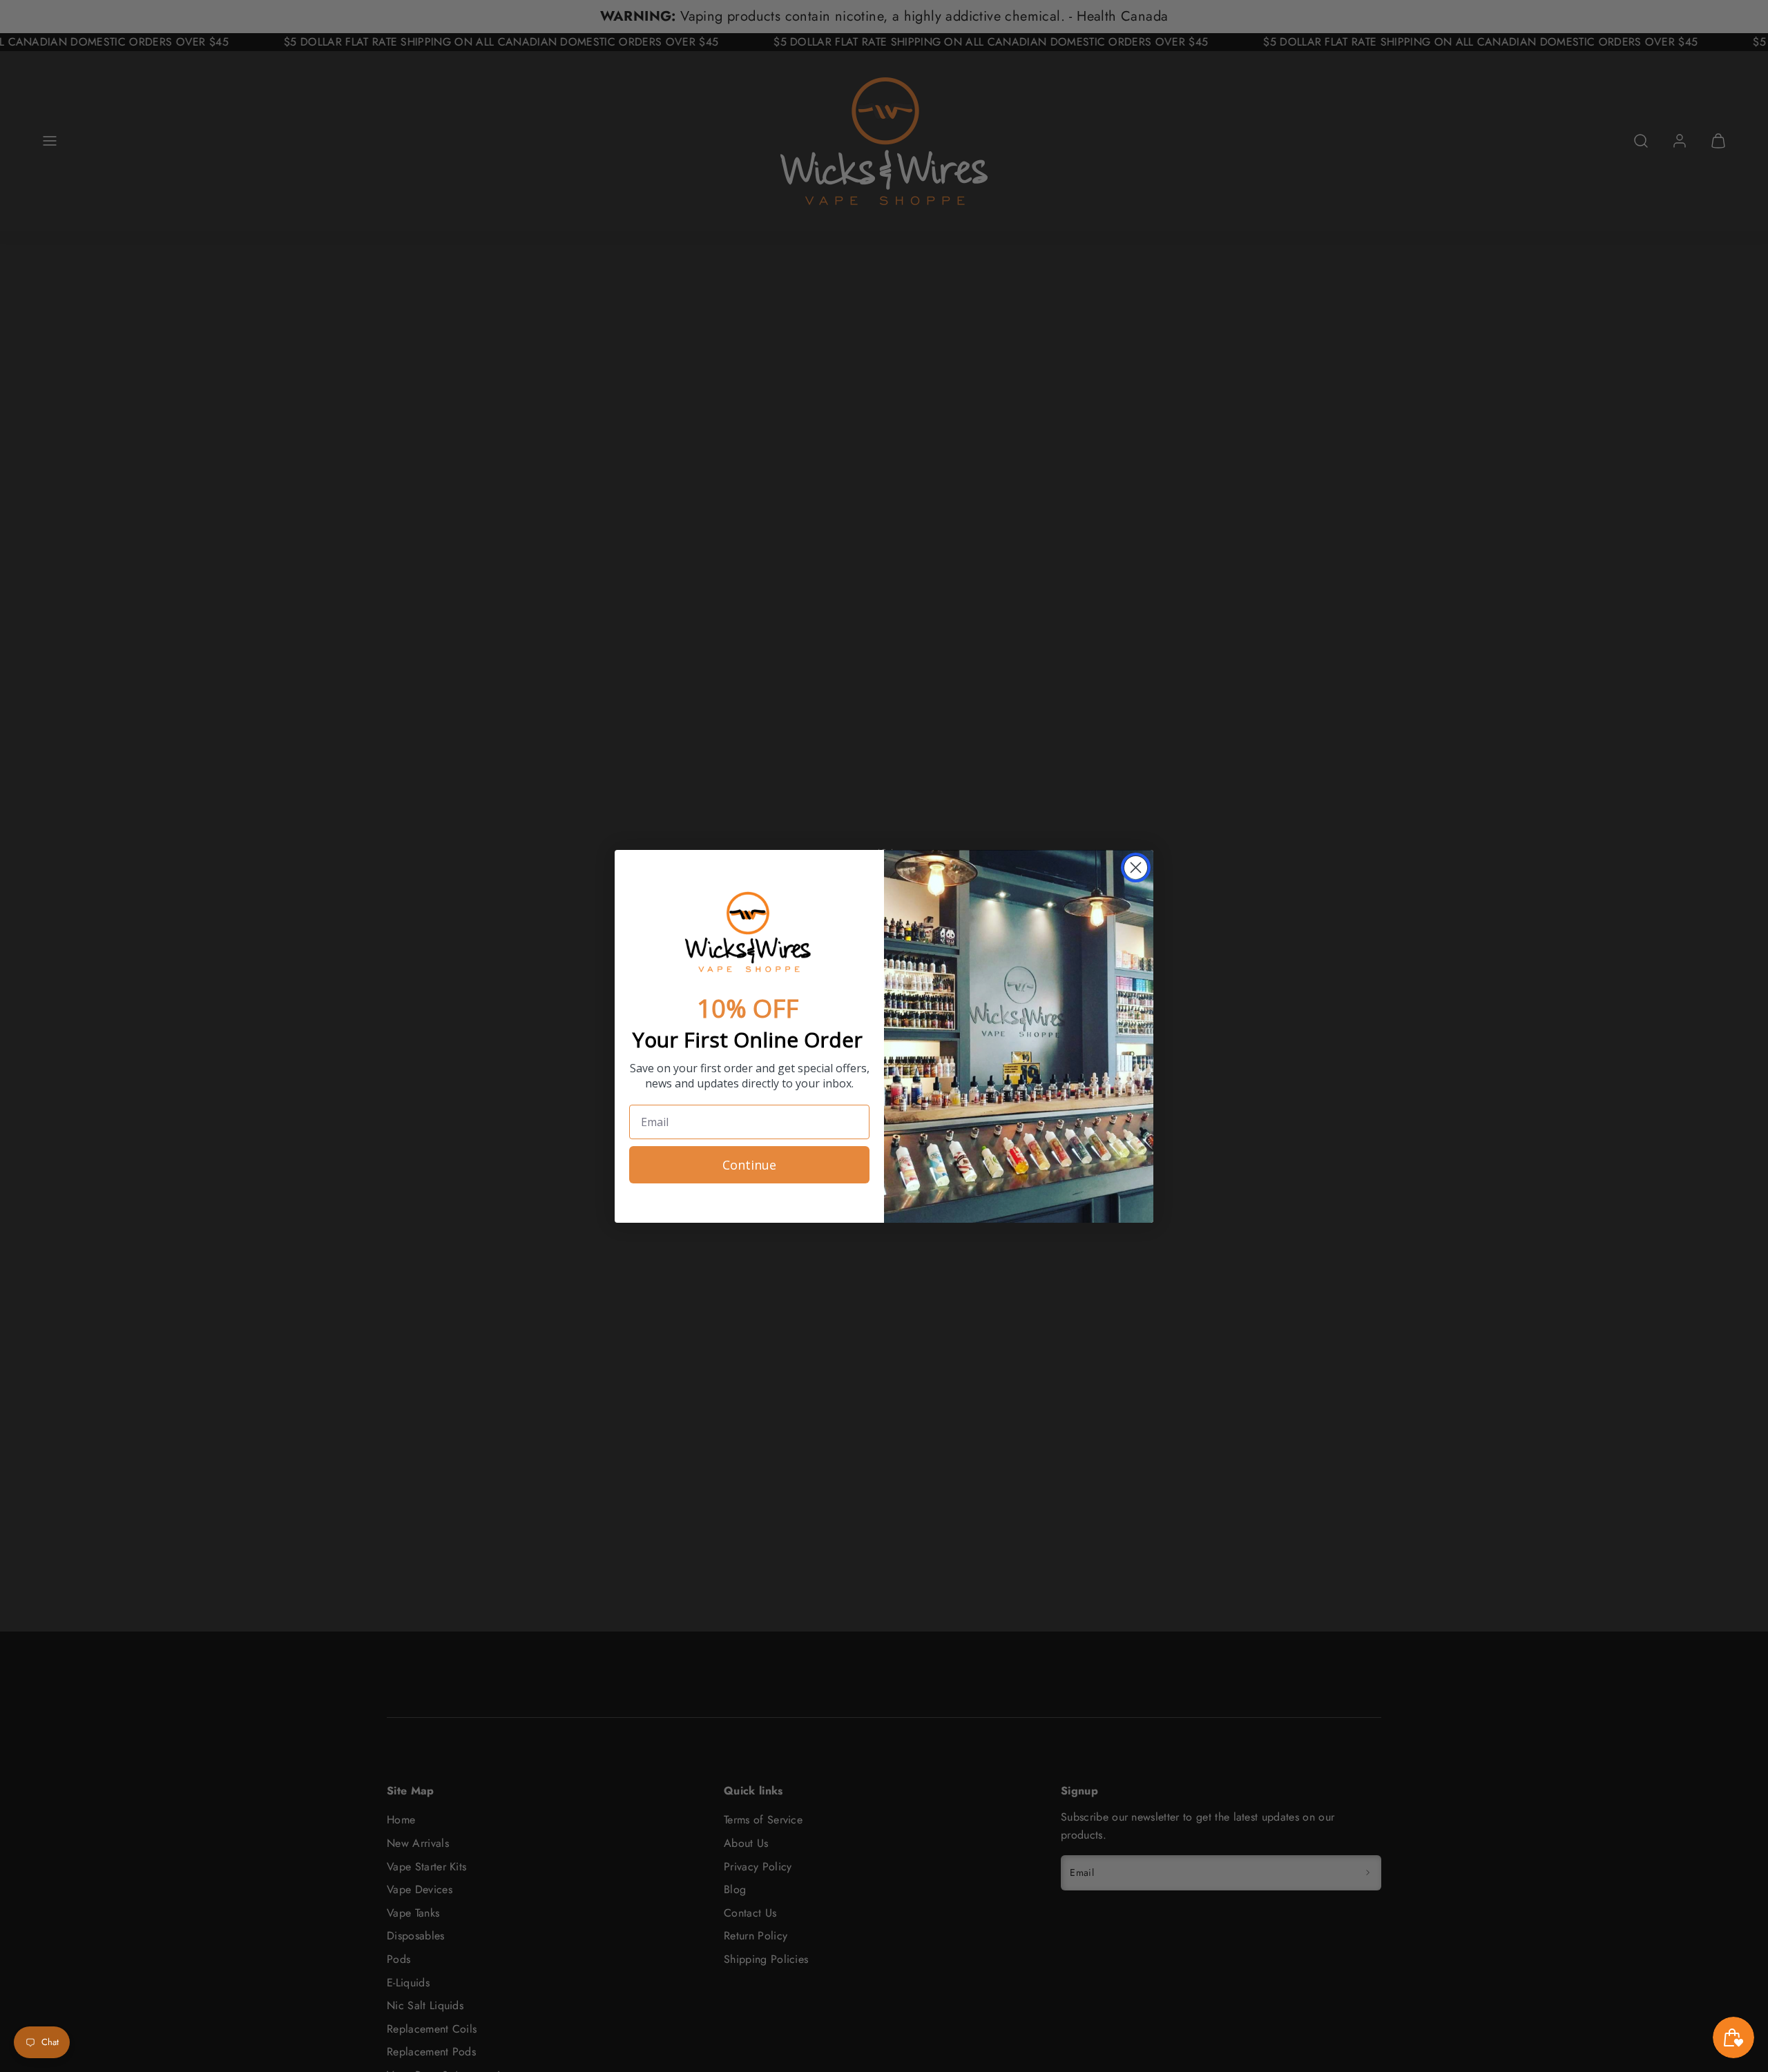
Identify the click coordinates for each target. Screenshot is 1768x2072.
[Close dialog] (1136, 868)
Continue (749, 1165)
